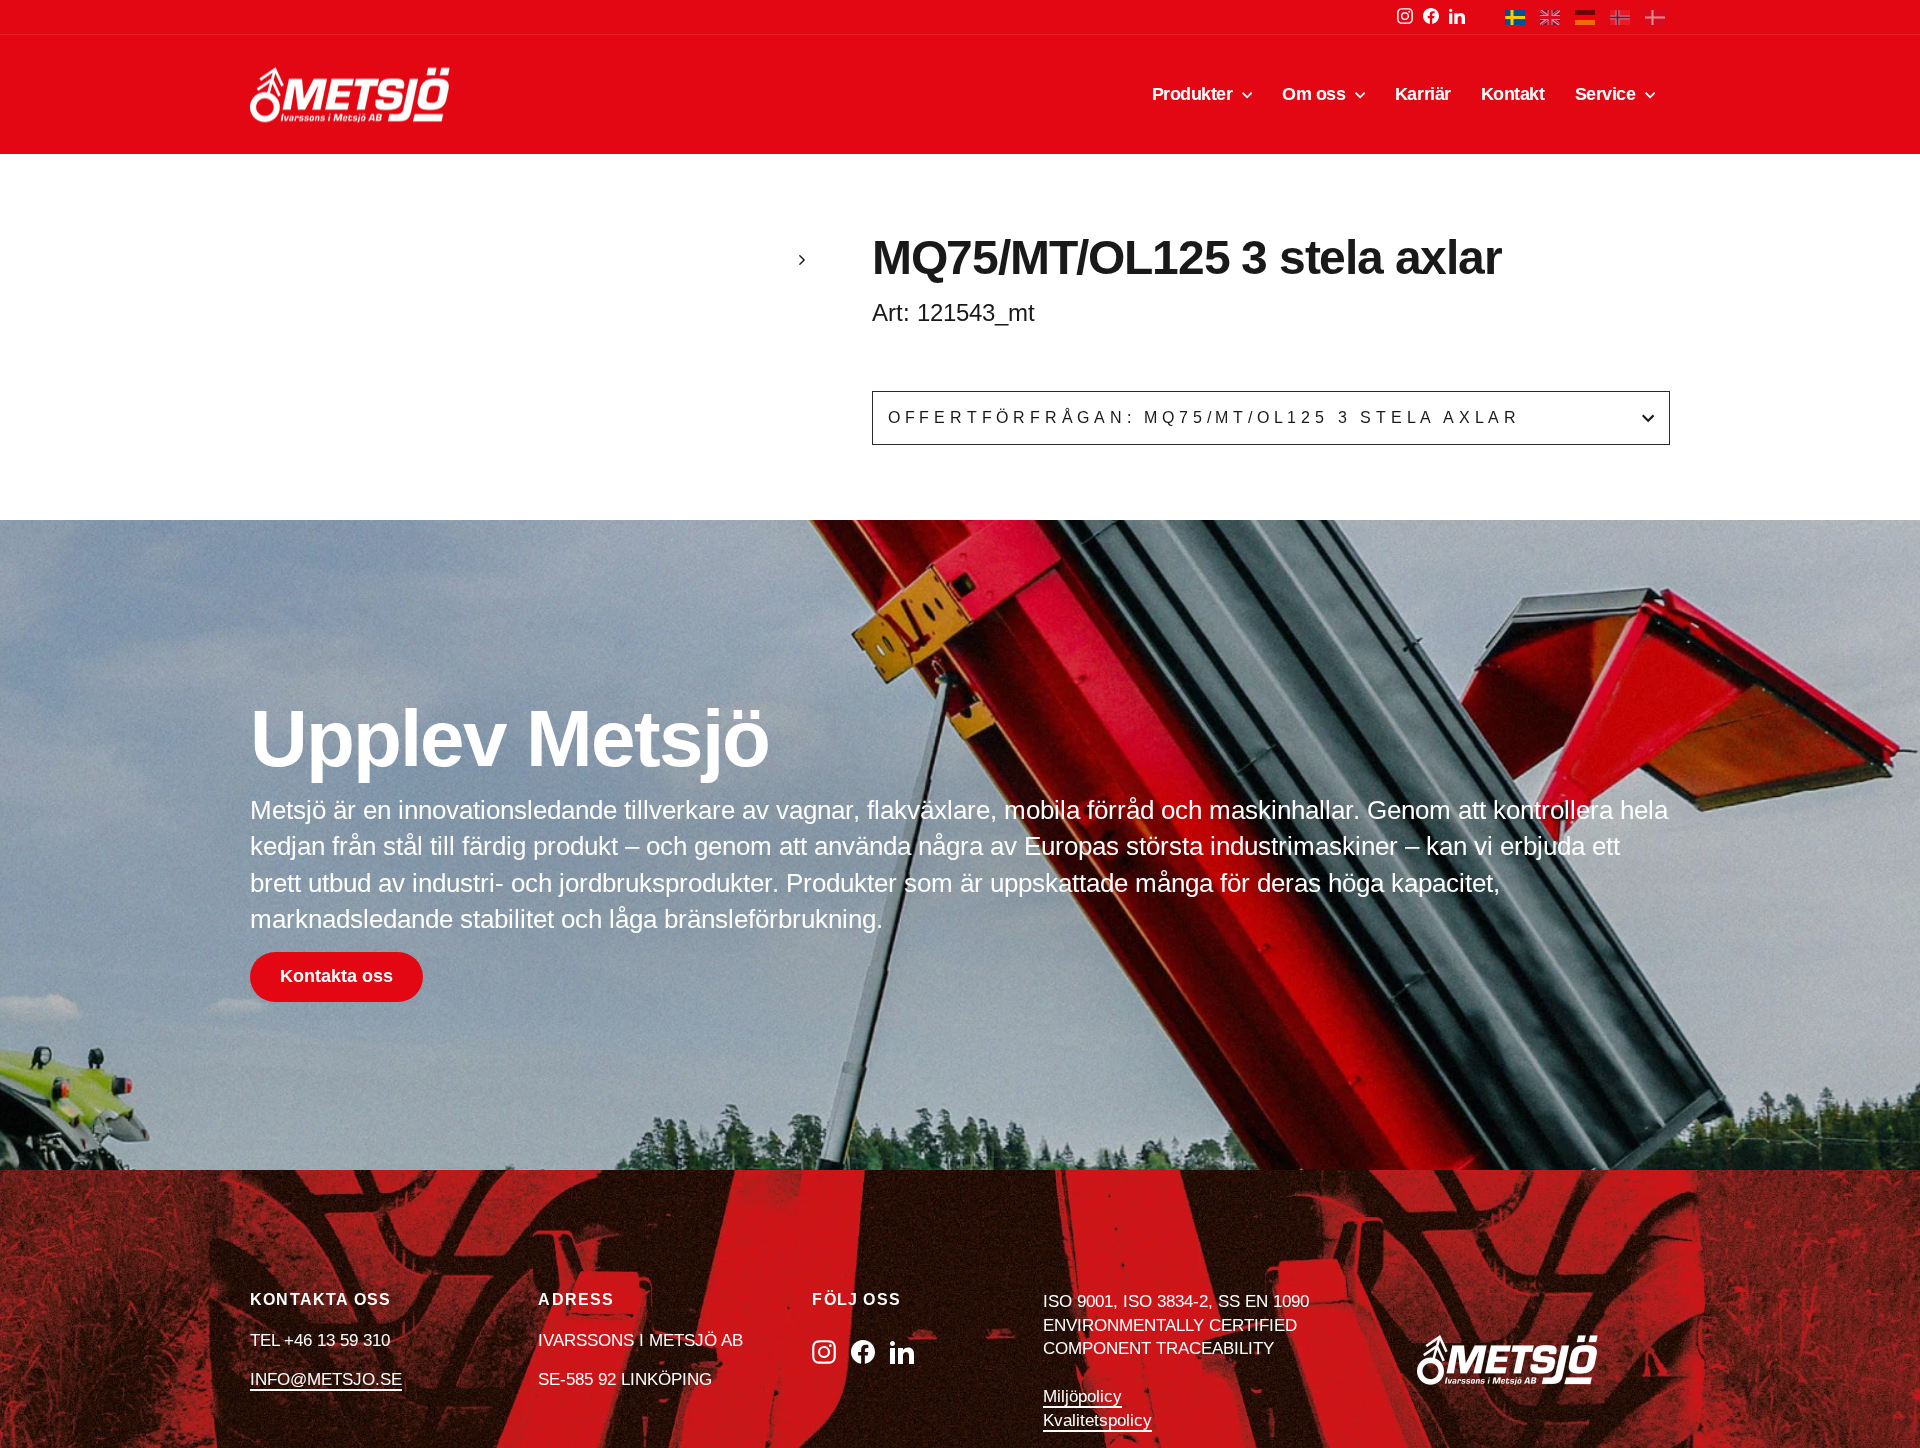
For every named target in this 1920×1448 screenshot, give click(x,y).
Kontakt (1513, 94)
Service (1607, 94)
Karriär (1423, 94)
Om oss (1316, 94)
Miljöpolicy (1082, 1396)
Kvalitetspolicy (1097, 1420)
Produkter (1195, 94)
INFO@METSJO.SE (326, 1379)
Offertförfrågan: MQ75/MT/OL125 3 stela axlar (1204, 417)
